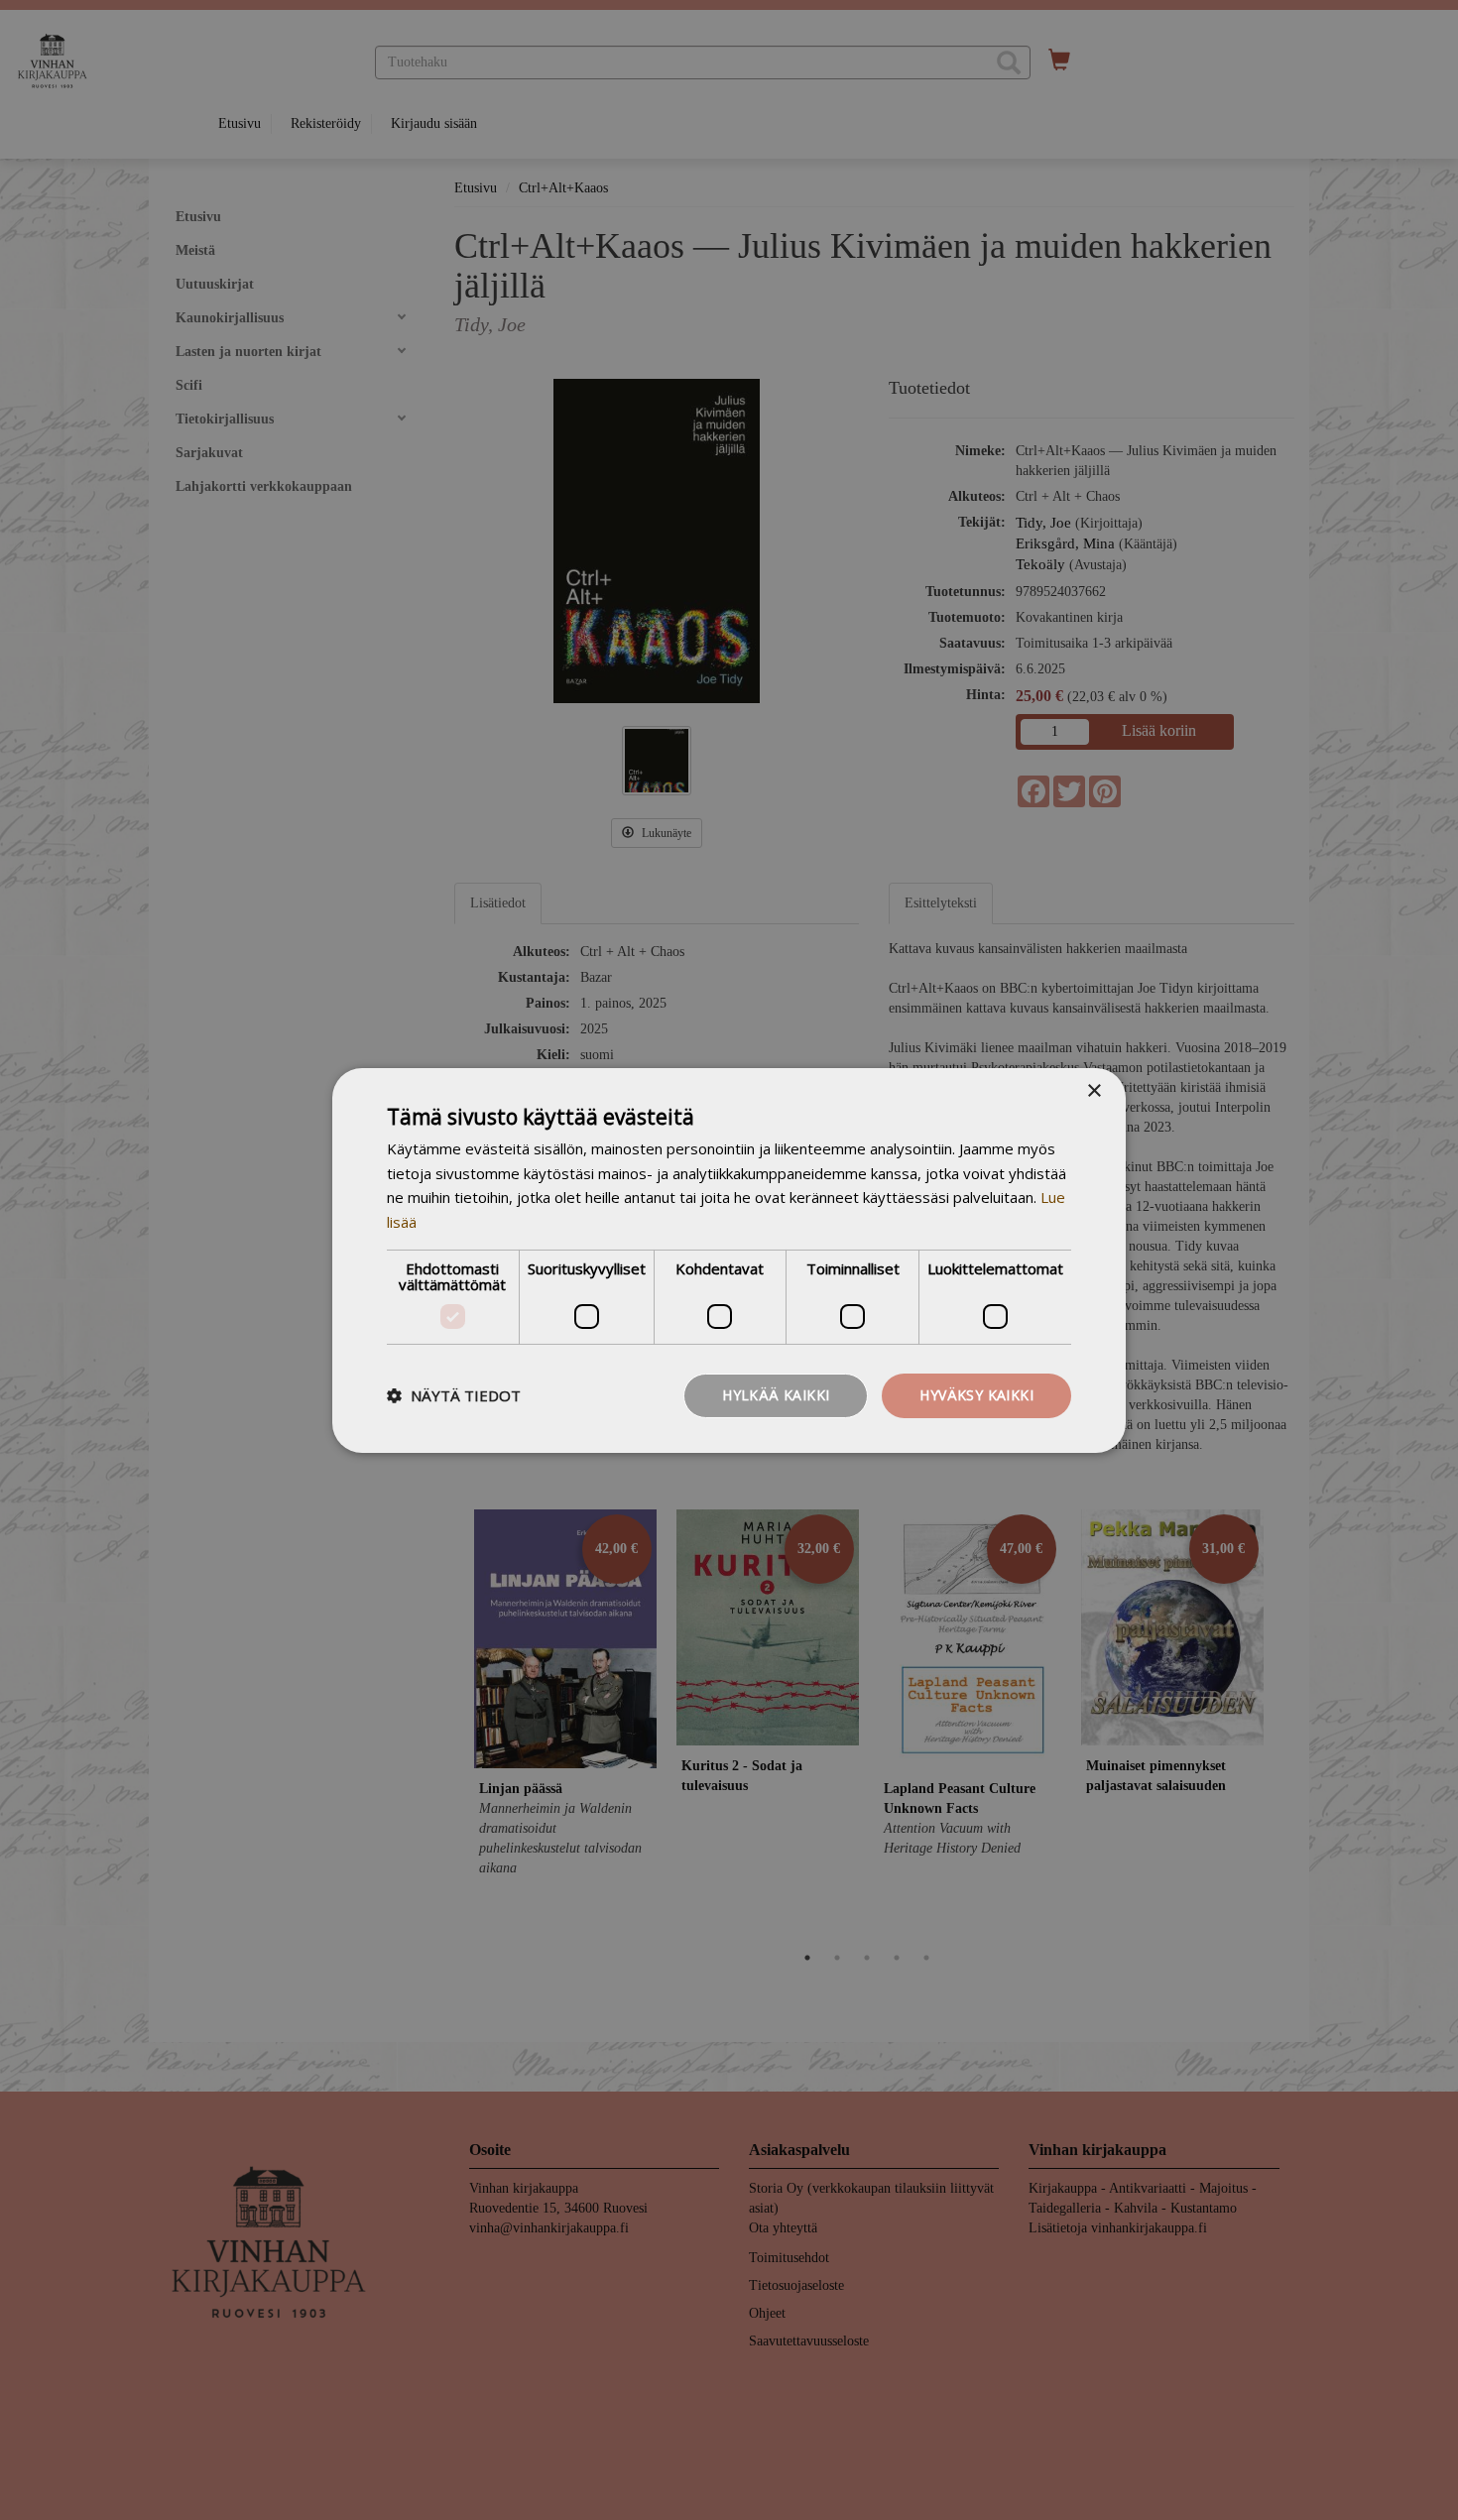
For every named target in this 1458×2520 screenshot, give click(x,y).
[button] (454, 1395)
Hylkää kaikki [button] (776, 1395)
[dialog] (729, 1260)
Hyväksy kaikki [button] (976, 1395)
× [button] (1093, 1090)
